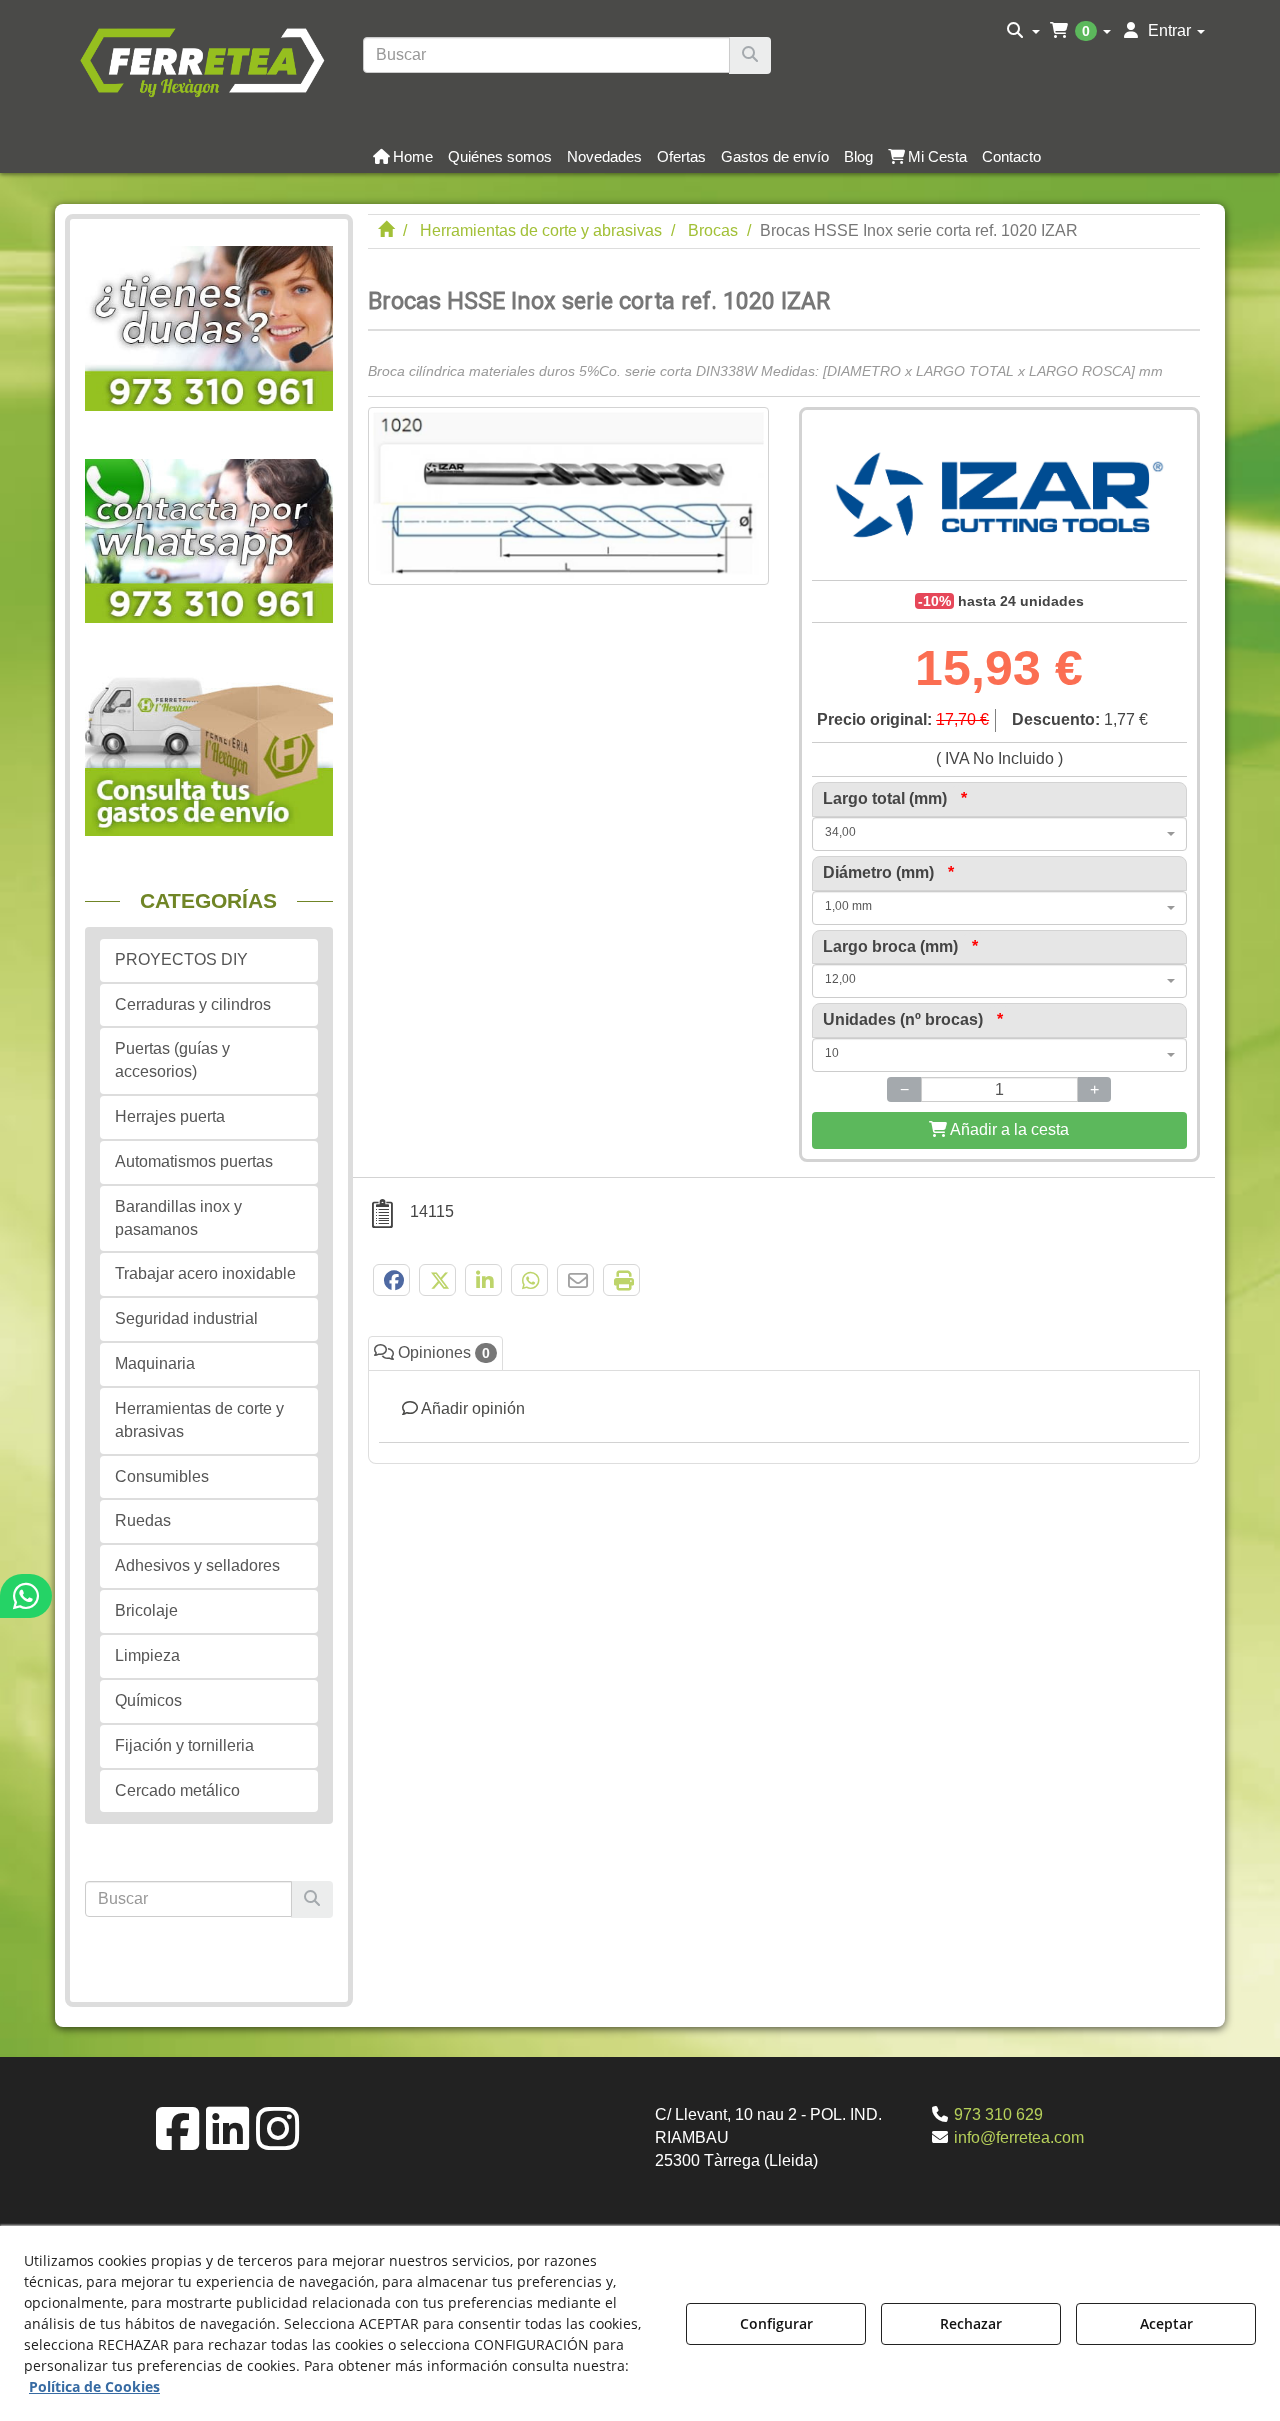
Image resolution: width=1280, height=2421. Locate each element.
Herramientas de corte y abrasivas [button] (199, 1420)
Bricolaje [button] (146, 1610)
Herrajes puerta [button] (170, 1116)
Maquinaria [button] (155, 1363)
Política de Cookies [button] (94, 2386)
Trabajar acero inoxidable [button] (205, 1273)
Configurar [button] (776, 2323)
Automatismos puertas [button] (194, 1161)
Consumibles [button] (162, 1476)
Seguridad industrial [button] (186, 1318)
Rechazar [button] (971, 2323)
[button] (201, 60)
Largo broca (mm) (900, 946)
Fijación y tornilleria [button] (184, 1745)
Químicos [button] (148, 1700)
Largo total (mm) (895, 798)
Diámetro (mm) (888, 872)
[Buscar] (750, 55)
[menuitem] (1023, 31)
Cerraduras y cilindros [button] (193, 1004)
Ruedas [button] (143, 1520)
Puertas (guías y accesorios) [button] (172, 1060)
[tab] (784, 1417)
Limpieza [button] (147, 1655)
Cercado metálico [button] (177, 1790)
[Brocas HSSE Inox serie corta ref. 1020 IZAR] (568, 496)
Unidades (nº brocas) (913, 1019)
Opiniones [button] (442, 1352)
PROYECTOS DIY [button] (181, 959)
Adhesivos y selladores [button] (197, 1565)
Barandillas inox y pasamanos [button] (178, 1218)
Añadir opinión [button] (471, 1408)
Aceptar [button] (1166, 2323)
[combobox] (999, 834)
